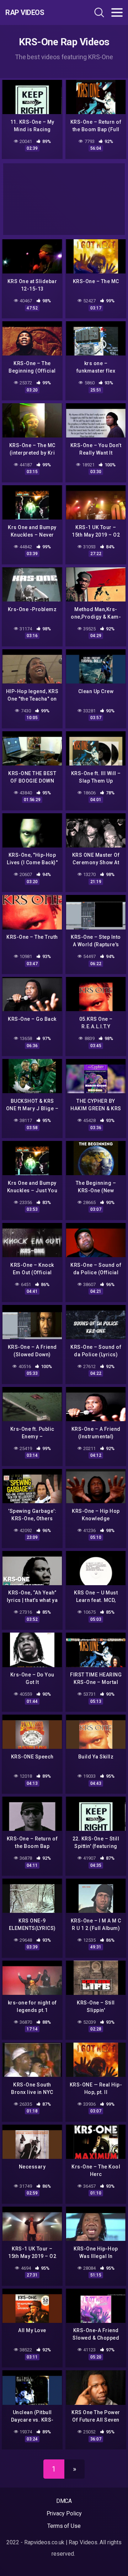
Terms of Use (64, 2526)
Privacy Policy (64, 2513)
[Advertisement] (64, 199)
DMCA (64, 2501)
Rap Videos (25, 12)
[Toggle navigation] (117, 12)
